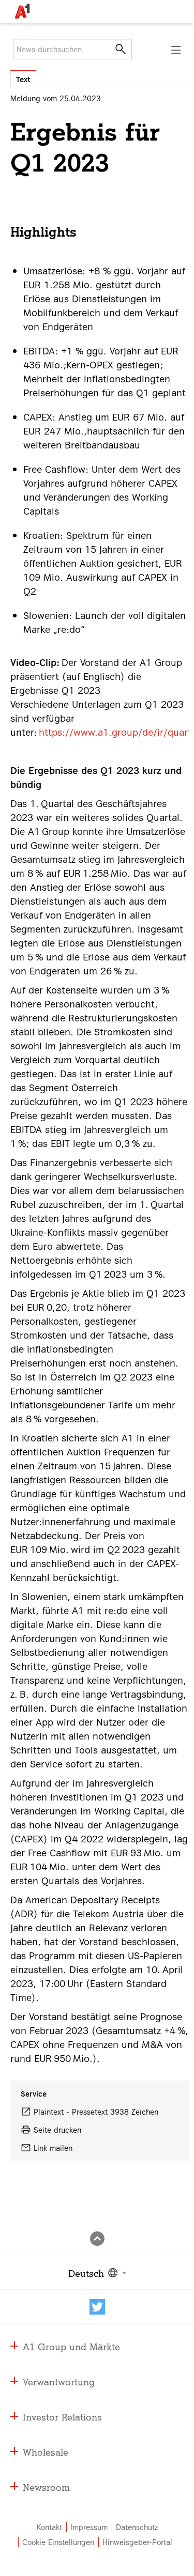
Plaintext (49, 2112)
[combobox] (96, 2273)
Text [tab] (23, 79)
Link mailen (53, 2148)
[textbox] (96, 2273)
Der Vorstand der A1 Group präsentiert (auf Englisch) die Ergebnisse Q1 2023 (96, 676)
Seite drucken (57, 2130)
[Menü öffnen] (176, 50)
